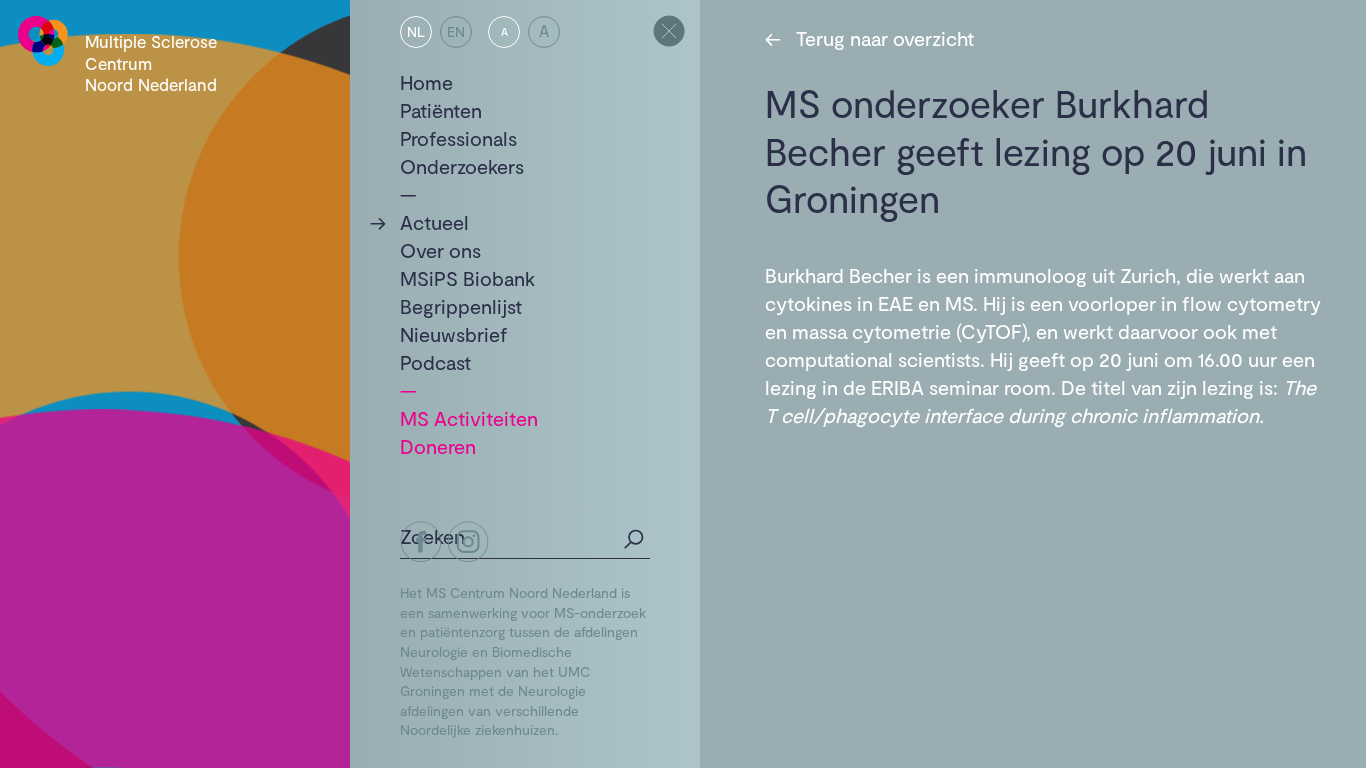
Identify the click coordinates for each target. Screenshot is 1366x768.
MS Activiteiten (469, 418)
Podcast (435, 362)
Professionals (458, 138)
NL (416, 31)
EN (456, 31)
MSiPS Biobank (467, 278)
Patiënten (441, 110)
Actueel (434, 222)
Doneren (438, 446)
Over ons (440, 250)
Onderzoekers (462, 166)
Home (426, 82)
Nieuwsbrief (454, 334)
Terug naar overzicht (869, 38)
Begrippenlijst (461, 306)
